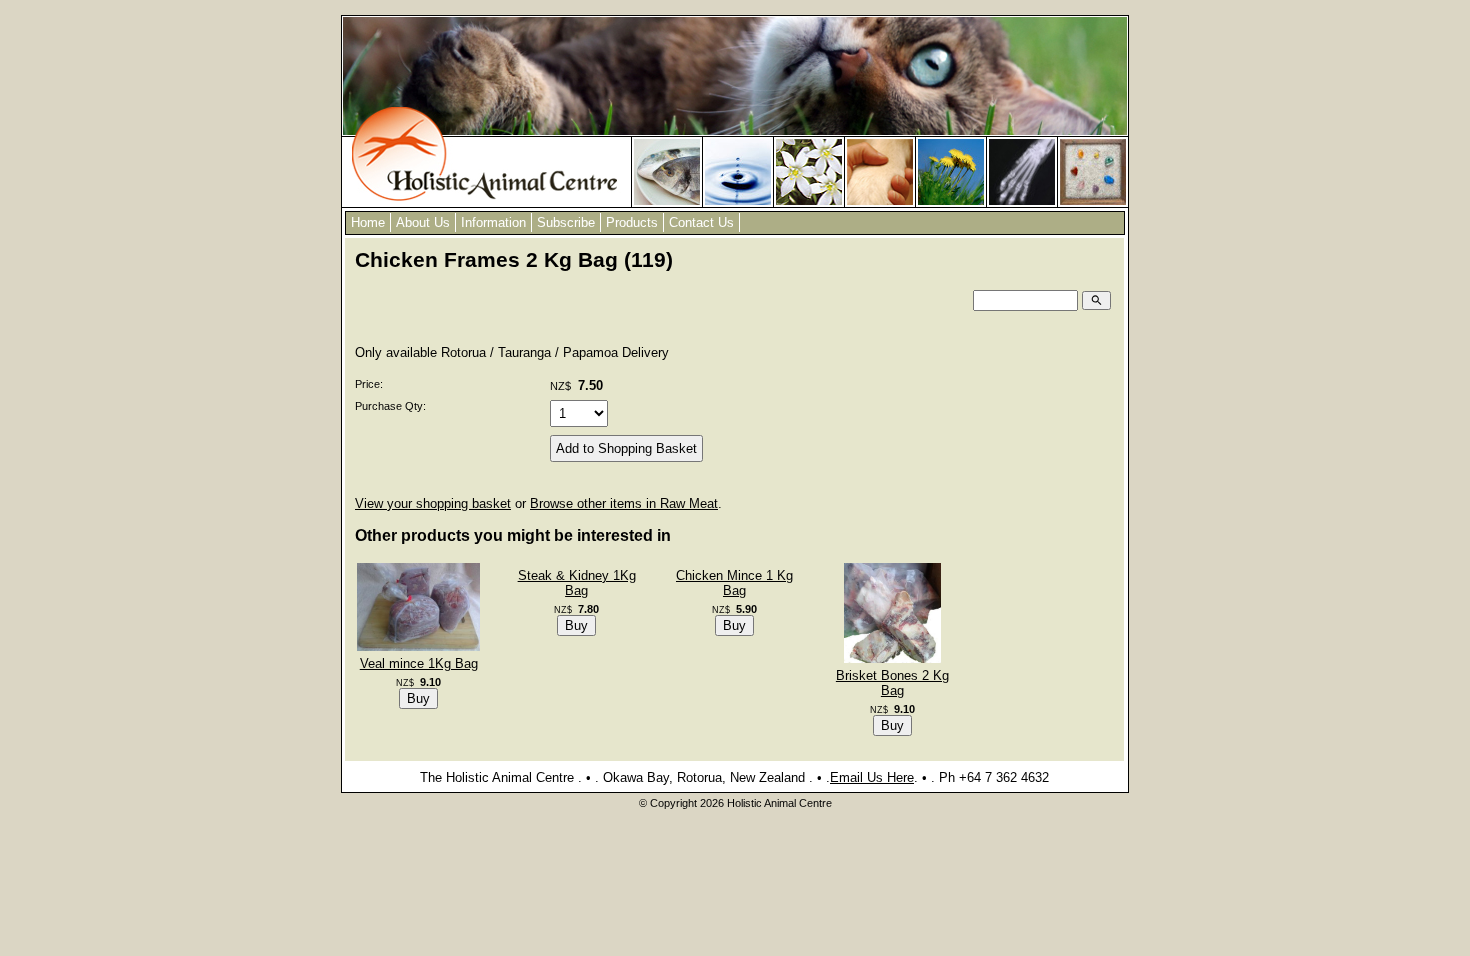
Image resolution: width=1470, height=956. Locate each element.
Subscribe (566, 222)
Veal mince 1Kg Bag (419, 663)
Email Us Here (872, 777)
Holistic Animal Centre (779, 803)
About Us (423, 222)
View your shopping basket (433, 503)
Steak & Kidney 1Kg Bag (577, 583)
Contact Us (701, 222)
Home (368, 222)
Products (632, 222)
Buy (418, 698)
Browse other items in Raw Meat (624, 503)
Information (493, 222)
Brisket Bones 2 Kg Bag (892, 683)
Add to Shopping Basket (626, 448)
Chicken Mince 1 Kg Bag (734, 583)
